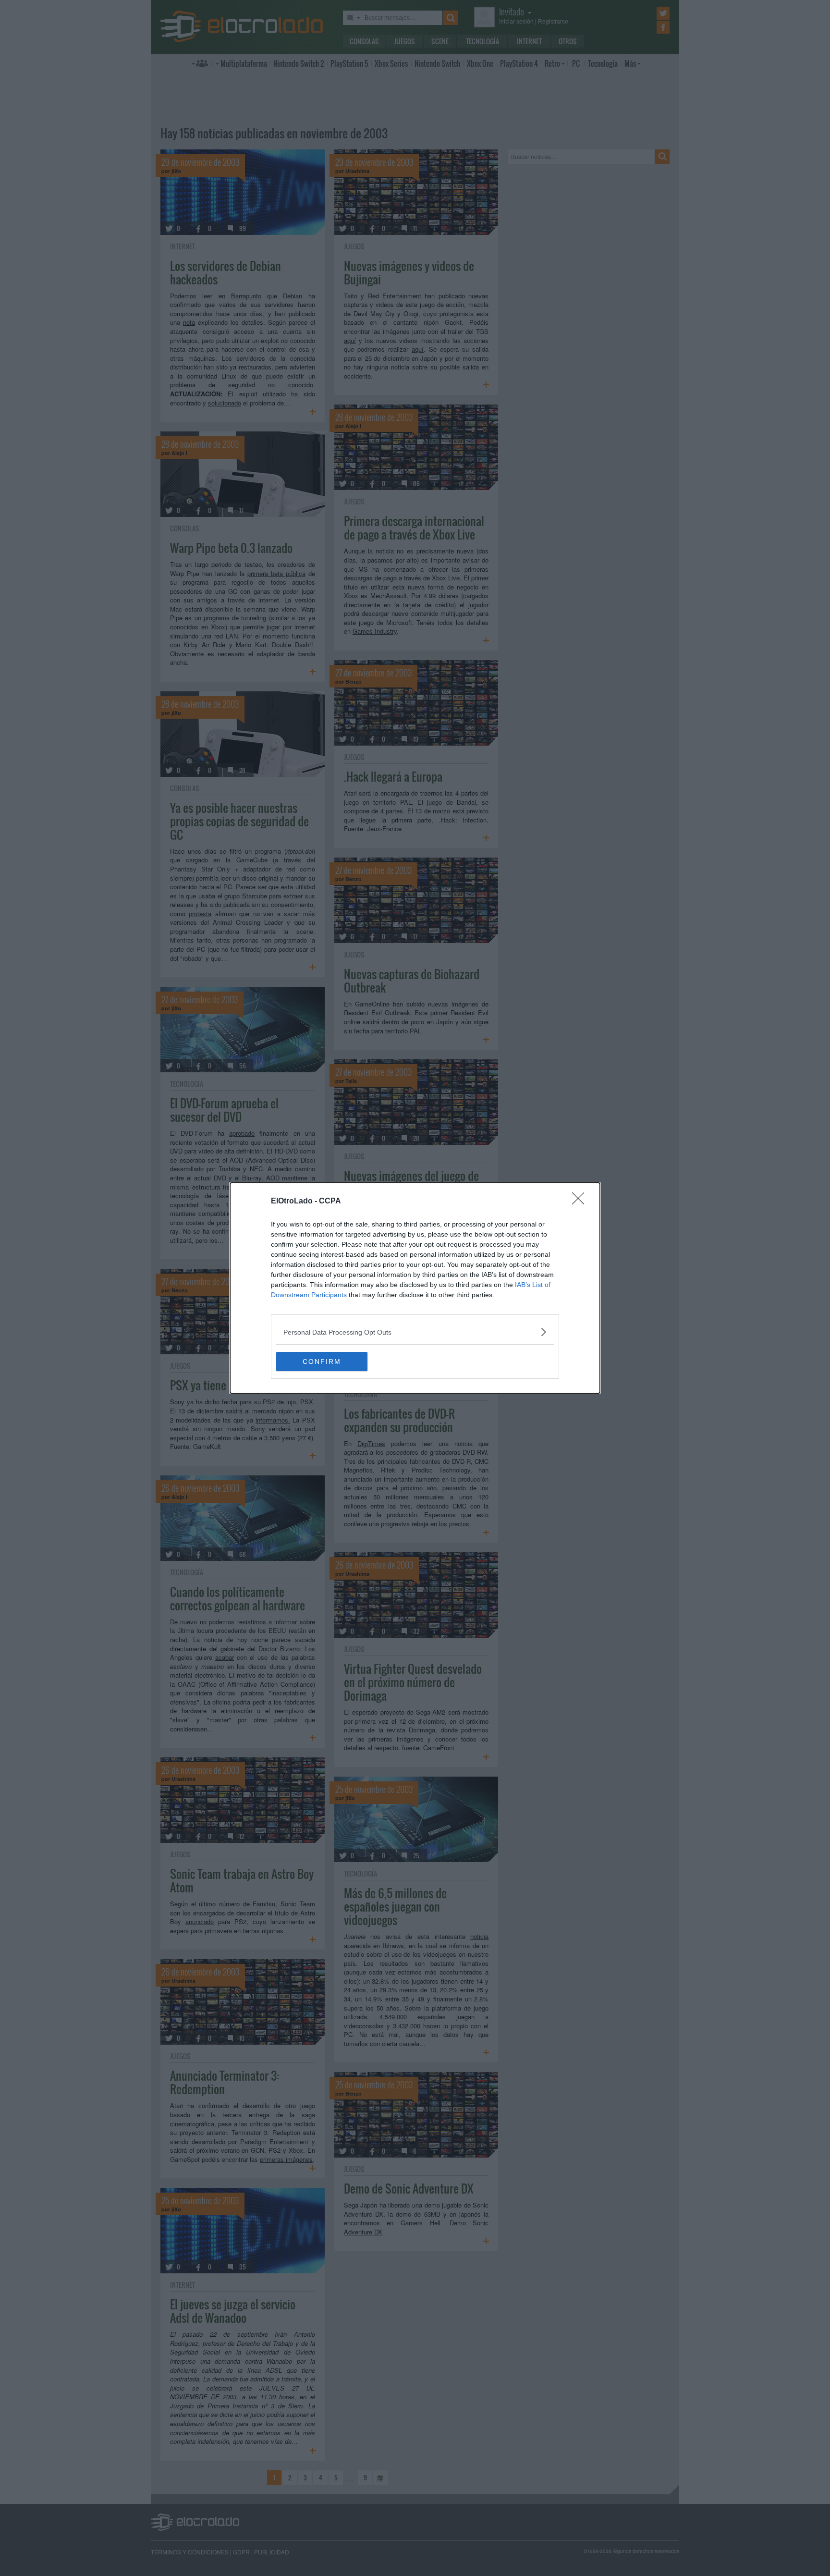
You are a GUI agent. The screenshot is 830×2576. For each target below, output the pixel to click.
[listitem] (415, 1332)
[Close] (581, 1202)
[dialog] (415, 1288)
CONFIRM (322, 1362)
